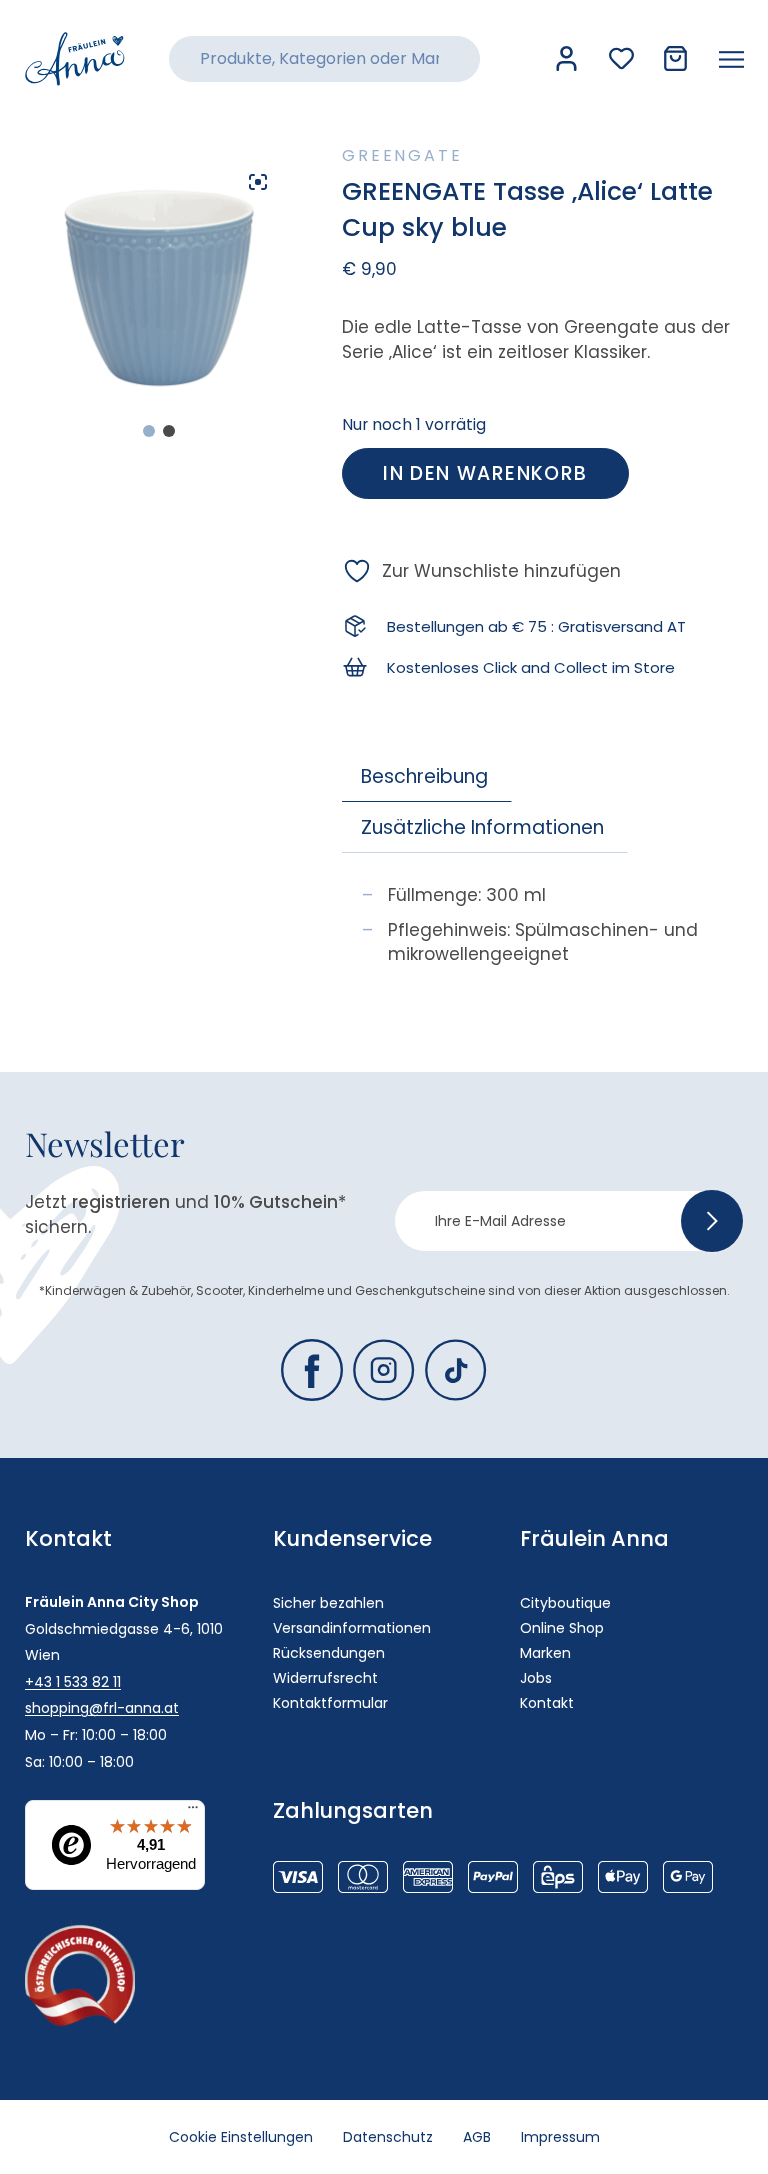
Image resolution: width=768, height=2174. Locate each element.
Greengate (402, 155)
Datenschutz (388, 2137)
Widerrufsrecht (325, 1678)
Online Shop (562, 1628)
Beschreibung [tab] (424, 776)
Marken (545, 1653)
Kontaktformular (330, 1703)
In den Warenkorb (485, 473)
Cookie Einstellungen (241, 2137)
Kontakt (547, 1703)
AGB (477, 2137)
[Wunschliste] (621, 58)
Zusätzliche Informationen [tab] (482, 827)
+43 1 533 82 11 (73, 1682)
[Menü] (193, 1812)
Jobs (536, 1678)
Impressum (560, 2137)
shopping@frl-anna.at (102, 1708)
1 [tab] (149, 431)
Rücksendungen (329, 1653)
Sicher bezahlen (328, 1603)
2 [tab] (169, 431)
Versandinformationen (352, 1628)
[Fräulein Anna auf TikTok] (456, 1370)
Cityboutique (565, 1603)
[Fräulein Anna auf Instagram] (384, 1370)
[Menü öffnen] (731, 59)
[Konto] (566, 58)
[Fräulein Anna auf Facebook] (312, 1370)
